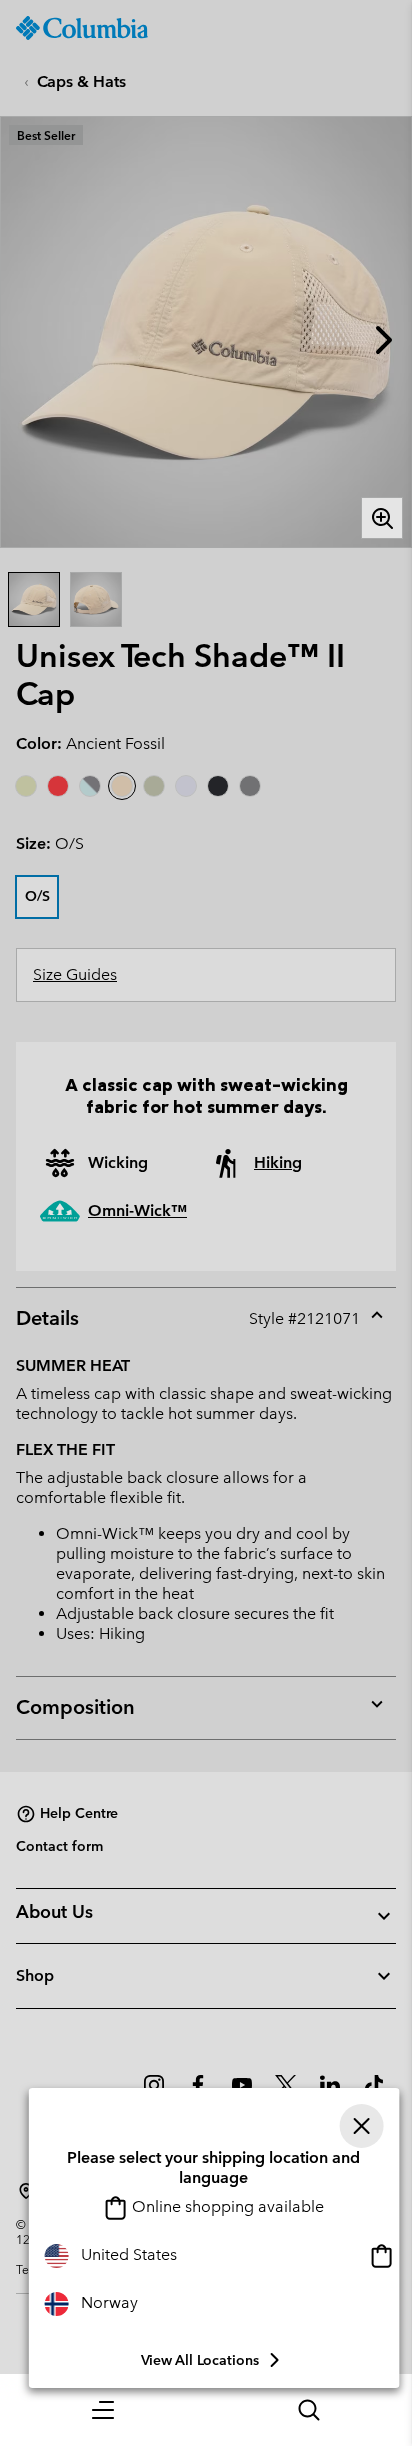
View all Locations (200, 2360)
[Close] (361, 2126)
